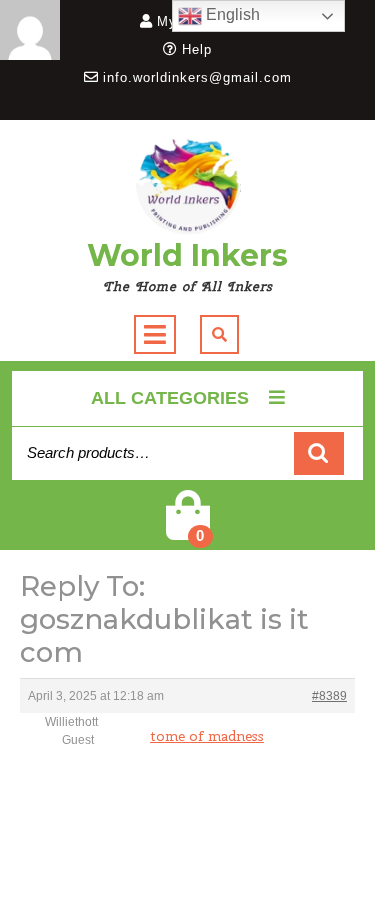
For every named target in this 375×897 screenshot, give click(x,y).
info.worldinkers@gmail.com (197, 77)
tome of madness (207, 736)
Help (197, 49)
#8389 (329, 696)
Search (319, 453)
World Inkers (187, 255)
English (231, 14)
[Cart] (188, 528)
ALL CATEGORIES (170, 398)
